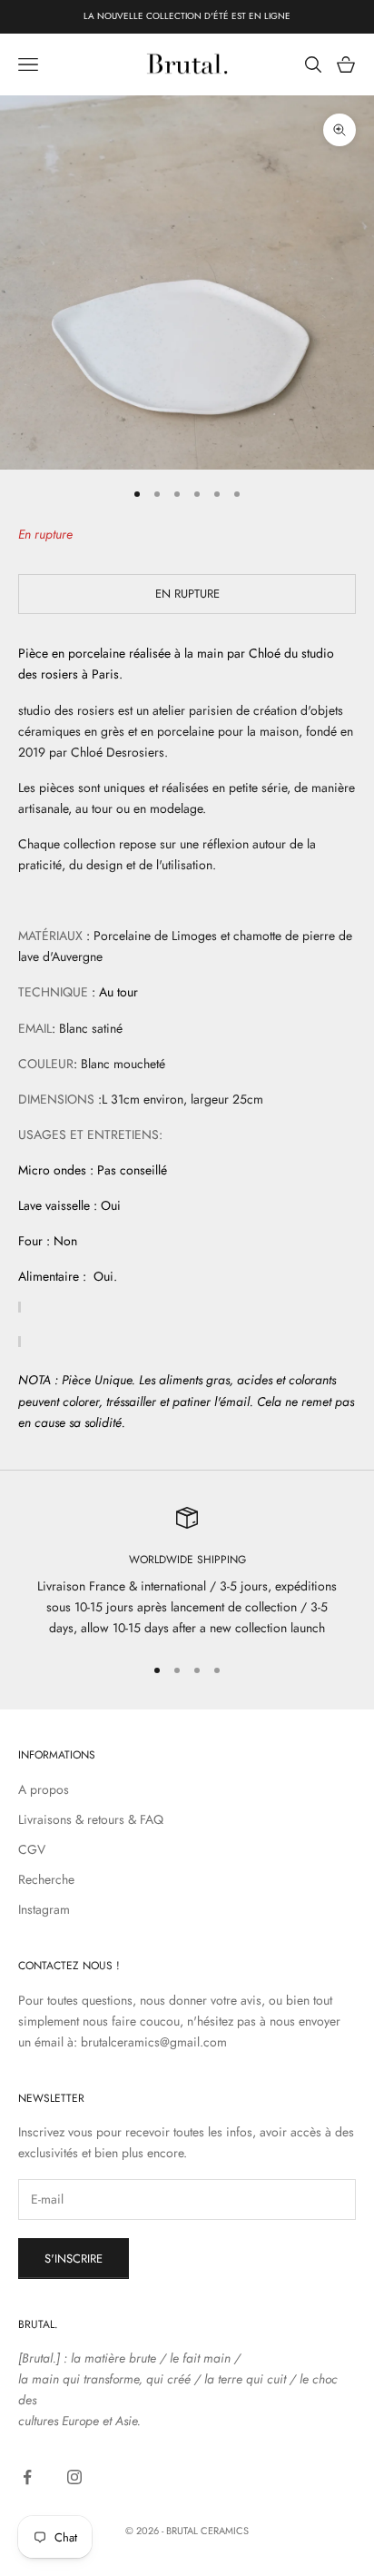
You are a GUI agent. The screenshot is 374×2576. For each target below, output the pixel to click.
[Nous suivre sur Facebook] (27, 2477)
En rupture (187, 594)
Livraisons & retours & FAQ (91, 1819)
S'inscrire (74, 2259)
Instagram (44, 1909)
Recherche (46, 1879)
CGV (32, 1849)
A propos (44, 1789)
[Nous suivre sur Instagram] (74, 2477)
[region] (187, 1573)
